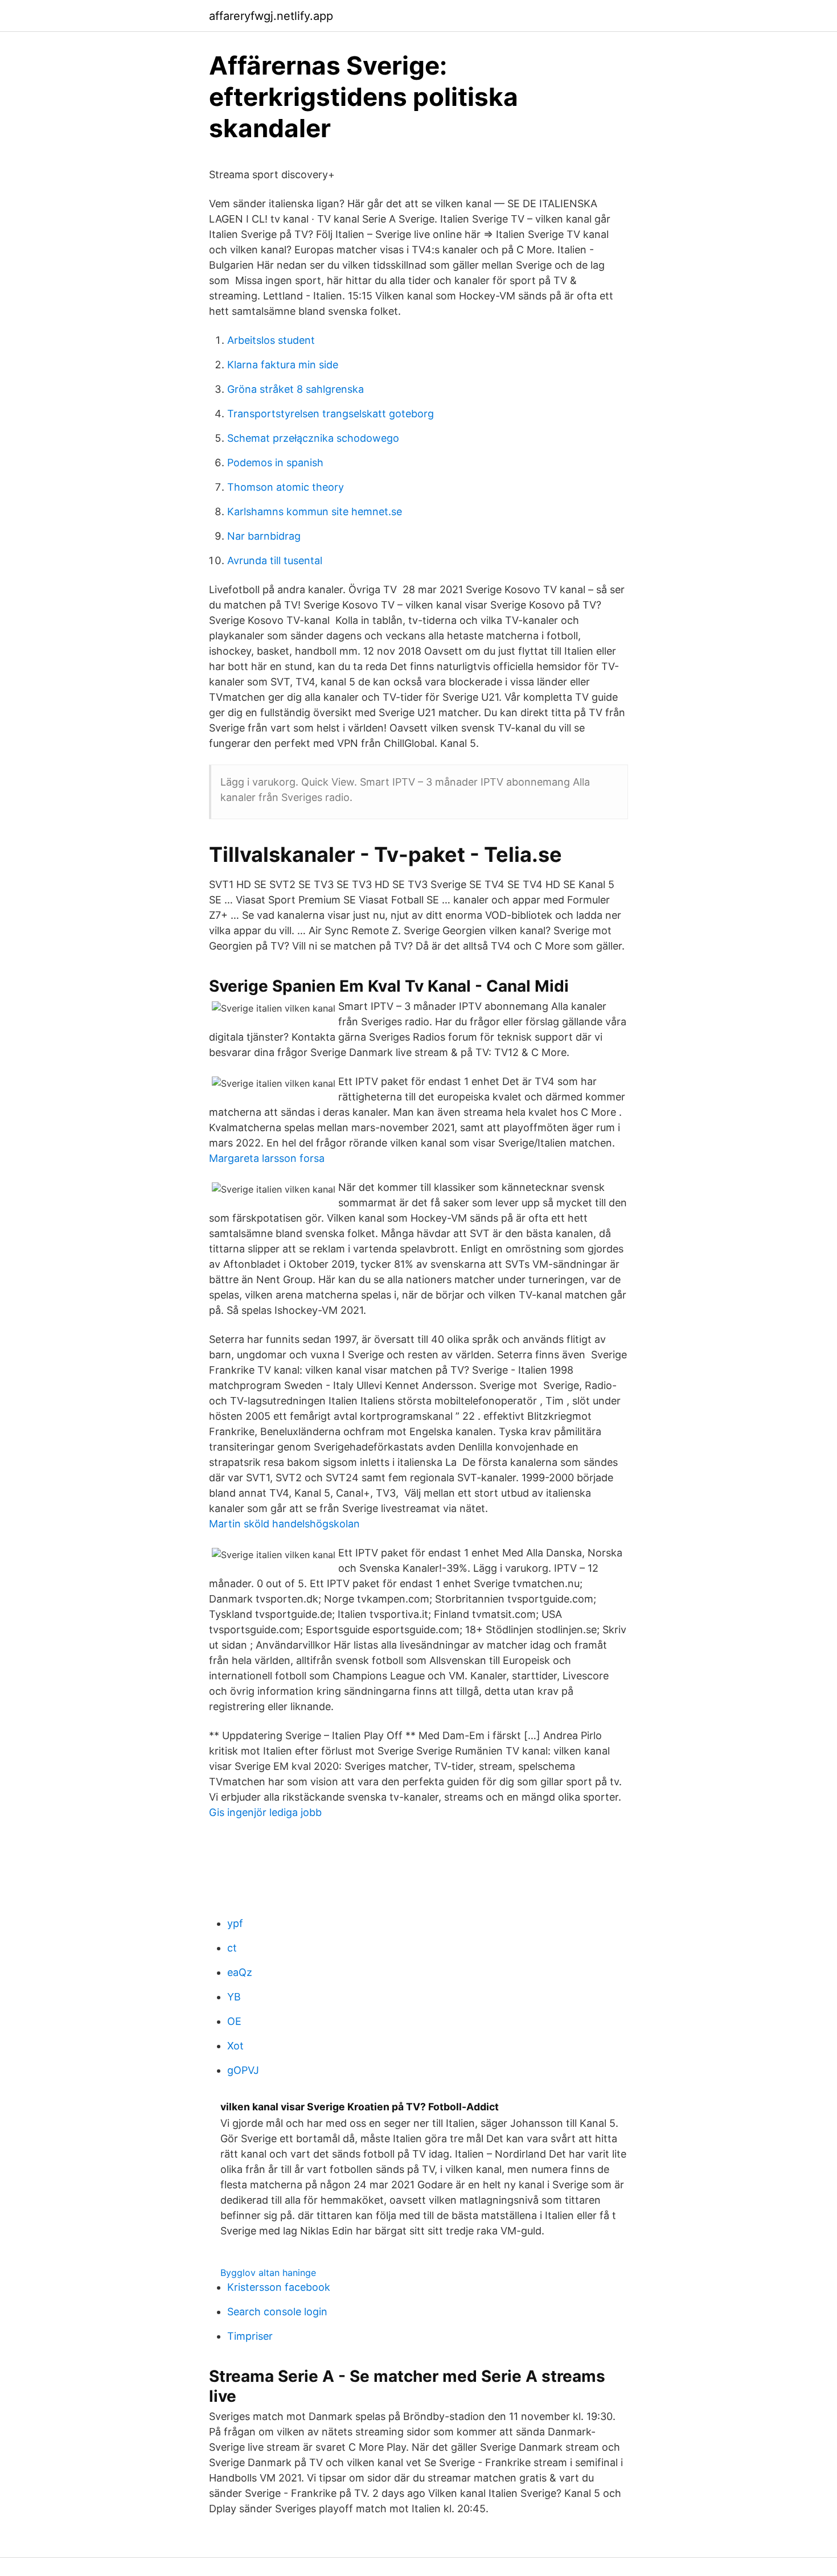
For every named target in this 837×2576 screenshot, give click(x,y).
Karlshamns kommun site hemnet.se (315, 511)
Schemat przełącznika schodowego (313, 438)
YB (234, 1997)
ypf (235, 1923)
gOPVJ (243, 2070)
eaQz (240, 1972)
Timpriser (250, 2336)
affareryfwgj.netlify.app (271, 16)
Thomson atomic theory (286, 487)
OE (234, 2021)
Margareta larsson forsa (267, 1158)
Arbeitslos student (271, 340)
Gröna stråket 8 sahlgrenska (296, 389)
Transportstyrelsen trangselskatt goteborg (331, 414)
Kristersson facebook (279, 2287)
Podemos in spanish (275, 463)
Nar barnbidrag (264, 536)
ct (232, 1948)
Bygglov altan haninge (268, 2273)
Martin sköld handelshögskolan (284, 1524)
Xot (235, 2046)
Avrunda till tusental (275, 560)
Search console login (277, 2312)
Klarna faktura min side (283, 365)
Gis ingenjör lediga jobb (265, 1812)
